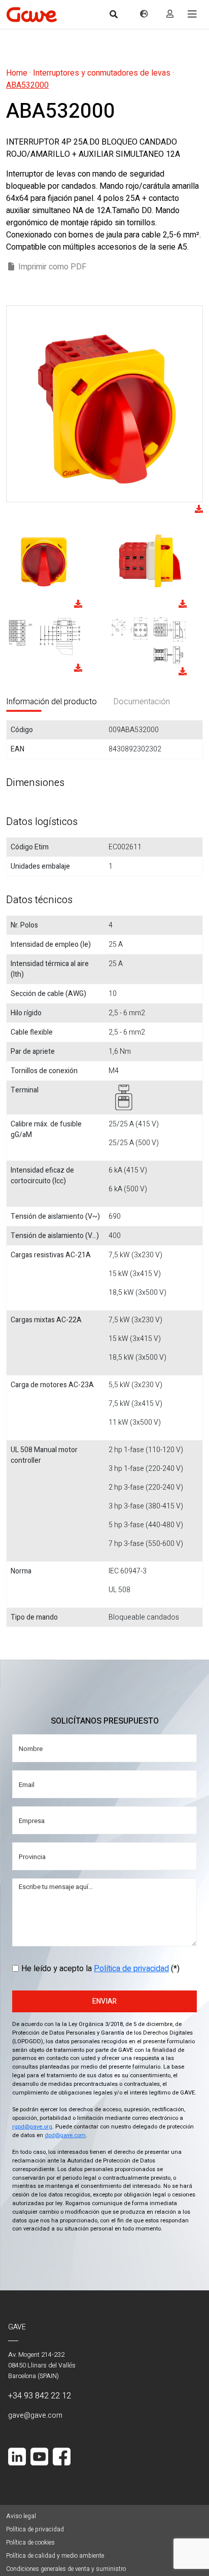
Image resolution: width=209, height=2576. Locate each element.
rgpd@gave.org (32, 2127)
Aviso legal (21, 2516)
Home (17, 73)
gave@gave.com (35, 2415)
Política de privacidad (131, 1969)
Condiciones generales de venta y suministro (66, 2569)
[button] (192, 14)
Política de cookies (30, 2543)
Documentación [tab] (142, 702)
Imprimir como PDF (52, 267)
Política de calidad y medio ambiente (55, 2556)
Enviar (104, 2001)
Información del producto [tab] (51, 702)
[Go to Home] (31, 14)
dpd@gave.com (65, 2135)
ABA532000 (27, 85)
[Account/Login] (170, 14)
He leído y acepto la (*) (100, 1969)
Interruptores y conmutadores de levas (102, 73)
